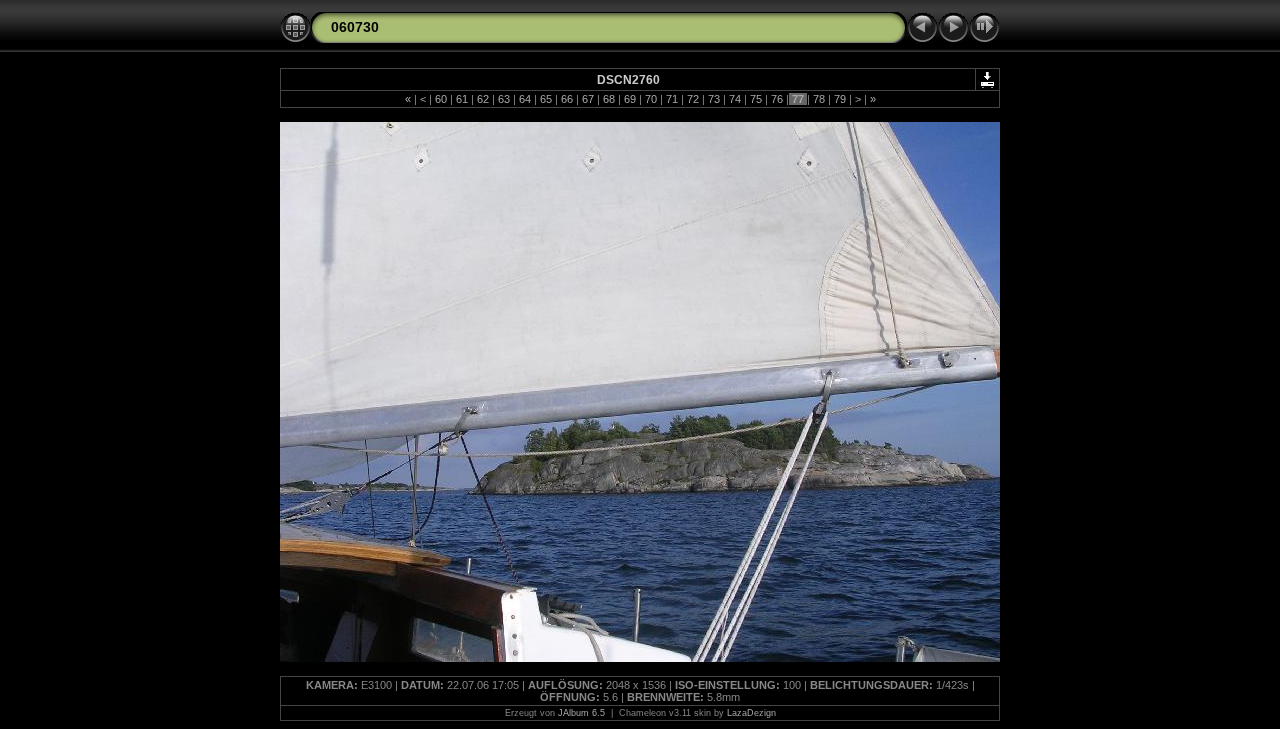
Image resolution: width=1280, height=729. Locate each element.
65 (546, 99)
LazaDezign (751, 713)
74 (735, 99)
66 (567, 99)
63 (504, 99)
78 (819, 99)
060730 (355, 27)
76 (777, 99)
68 (609, 99)
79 (840, 99)
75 (756, 99)
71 (672, 99)
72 (693, 99)
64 (525, 99)
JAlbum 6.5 (581, 713)
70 (651, 99)
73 (714, 99)
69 (630, 99)
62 (483, 99)
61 (462, 99)
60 (441, 99)
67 (588, 99)
